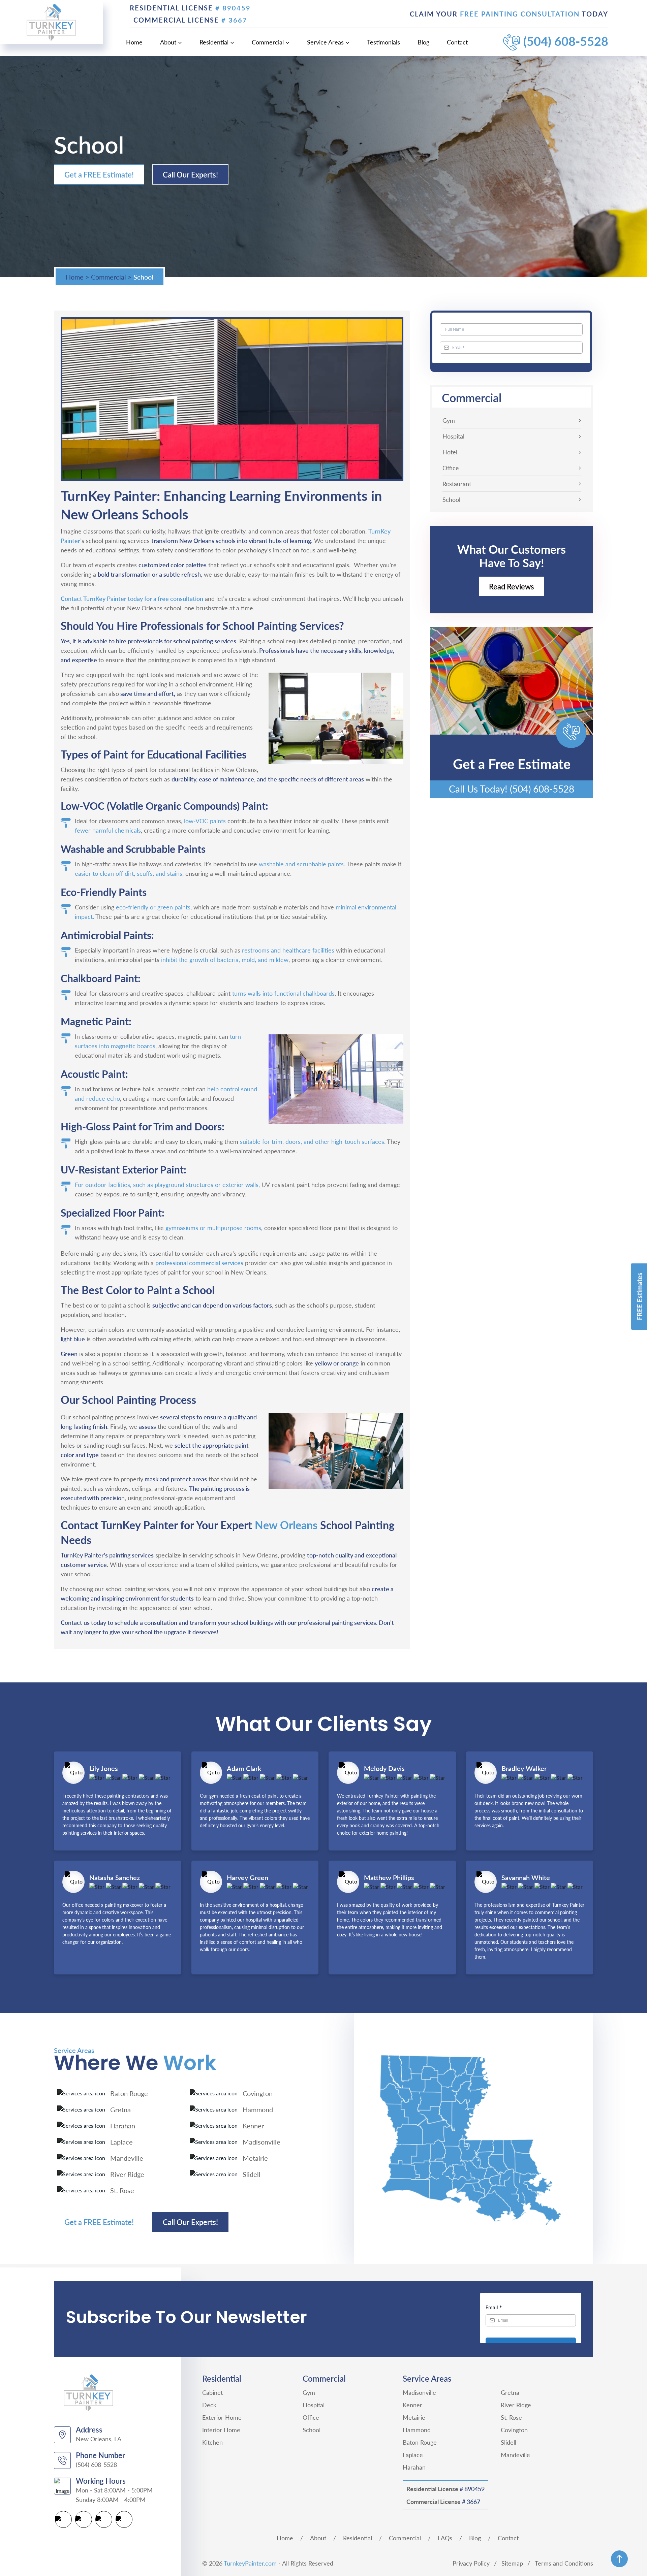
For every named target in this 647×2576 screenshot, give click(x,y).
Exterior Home (222, 2417)
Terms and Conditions (564, 2563)
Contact (457, 42)
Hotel (450, 452)
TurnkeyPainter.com (250, 2563)
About (168, 42)
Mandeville (515, 2455)
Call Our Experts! (190, 174)
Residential (214, 42)
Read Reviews (512, 586)
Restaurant (457, 484)
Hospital (453, 436)
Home (134, 42)
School (451, 500)
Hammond (417, 2430)
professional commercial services (199, 1263)
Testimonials (383, 42)
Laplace (413, 2455)
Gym (449, 420)
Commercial (268, 42)
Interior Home (221, 2430)
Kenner (412, 2405)
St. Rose (511, 2417)
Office (451, 468)
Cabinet (212, 2392)
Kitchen (212, 2442)
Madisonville (419, 2392)
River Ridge (516, 2405)
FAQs (445, 2538)
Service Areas (325, 42)
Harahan (414, 2467)
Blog (423, 42)
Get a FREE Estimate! (99, 174)
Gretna (510, 2392)
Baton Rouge (420, 2442)
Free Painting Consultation (521, 14)
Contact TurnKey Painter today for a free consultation (132, 598)
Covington (514, 2430)
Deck (209, 2405)
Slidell (509, 2442)
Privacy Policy (471, 2563)
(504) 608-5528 (566, 41)
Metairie (414, 2417)
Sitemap (512, 2563)
